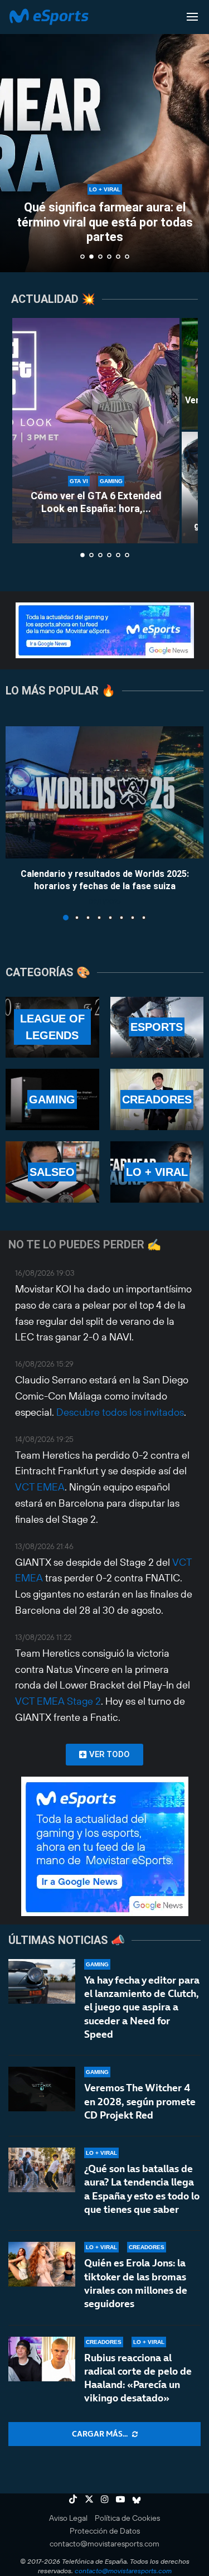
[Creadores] (157, 1099)
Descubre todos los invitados (120, 1412)
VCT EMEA (40, 1487)
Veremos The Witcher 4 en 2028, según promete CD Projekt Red (140, 2101)
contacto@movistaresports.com (104, 2544)
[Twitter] (89, 2499)
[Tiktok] (73, 2499)
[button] (15, 136)
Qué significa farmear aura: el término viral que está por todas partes (105, 222)
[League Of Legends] (52, 1027)
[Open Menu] (192, 17)
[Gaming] (52, 1099)
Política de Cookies (127, 2518)
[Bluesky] (137, 2499)
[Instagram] (105, 2499)
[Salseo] (52, 1172)
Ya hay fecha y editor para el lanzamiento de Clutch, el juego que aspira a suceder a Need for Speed (142, 2007)
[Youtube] (120, 2499)
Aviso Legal (68, 2518)
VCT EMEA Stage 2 (58, 1701)
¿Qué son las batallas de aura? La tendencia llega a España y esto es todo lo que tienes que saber (142, 2189)
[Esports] (157, 1027)
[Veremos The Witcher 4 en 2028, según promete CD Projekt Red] (42, 2089)
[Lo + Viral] (157, 1172)
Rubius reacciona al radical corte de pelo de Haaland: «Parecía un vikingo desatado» (138, 2378)
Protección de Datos (105, 2531)
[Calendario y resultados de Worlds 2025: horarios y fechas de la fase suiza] (104, 792)
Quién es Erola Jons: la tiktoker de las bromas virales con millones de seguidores (136, 2283)
